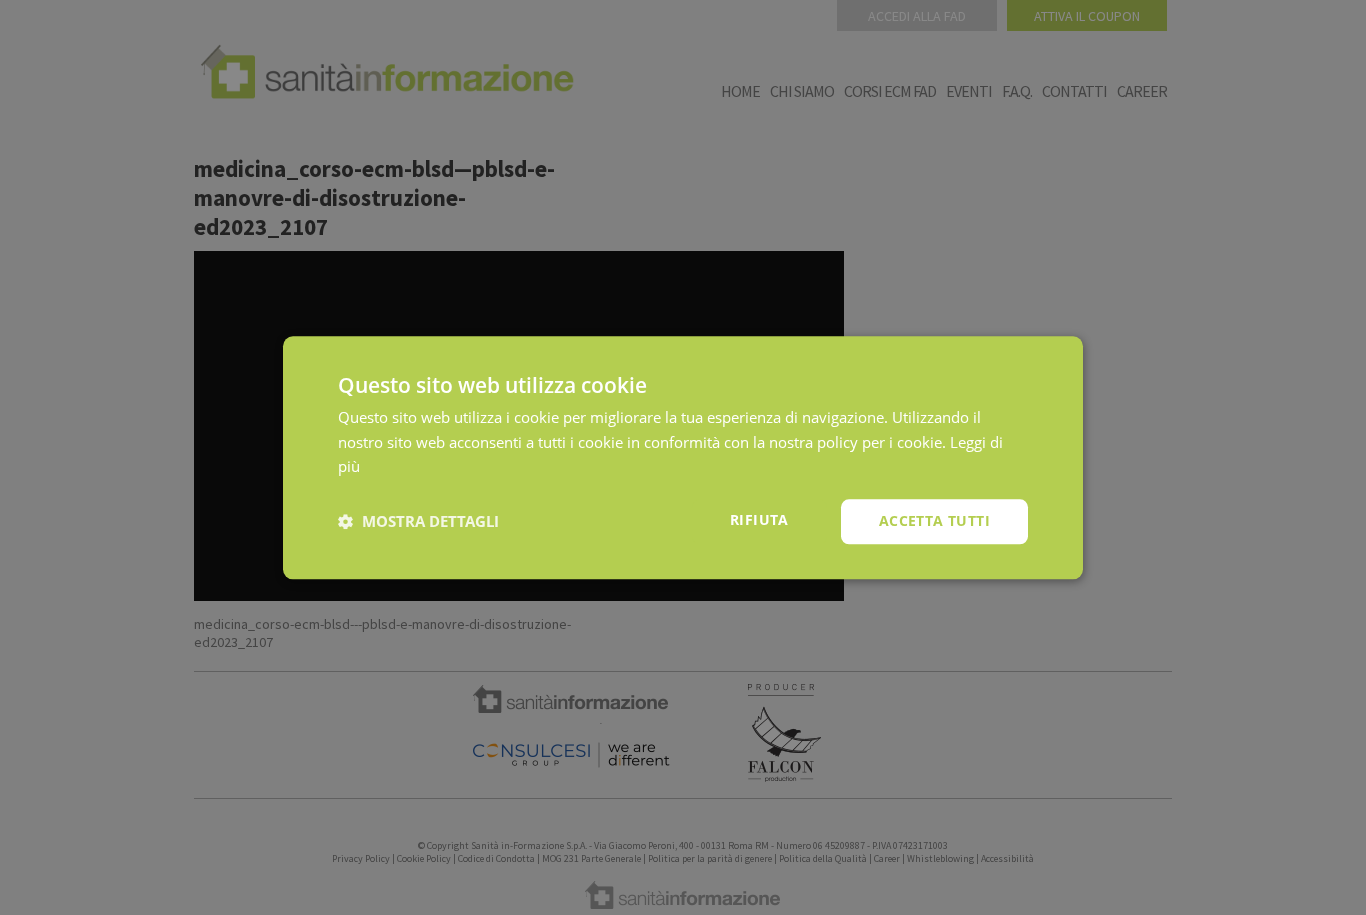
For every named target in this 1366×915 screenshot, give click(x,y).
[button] (418, 522)
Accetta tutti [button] (934, 520)
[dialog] (683, 457)
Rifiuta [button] (759, 519)
